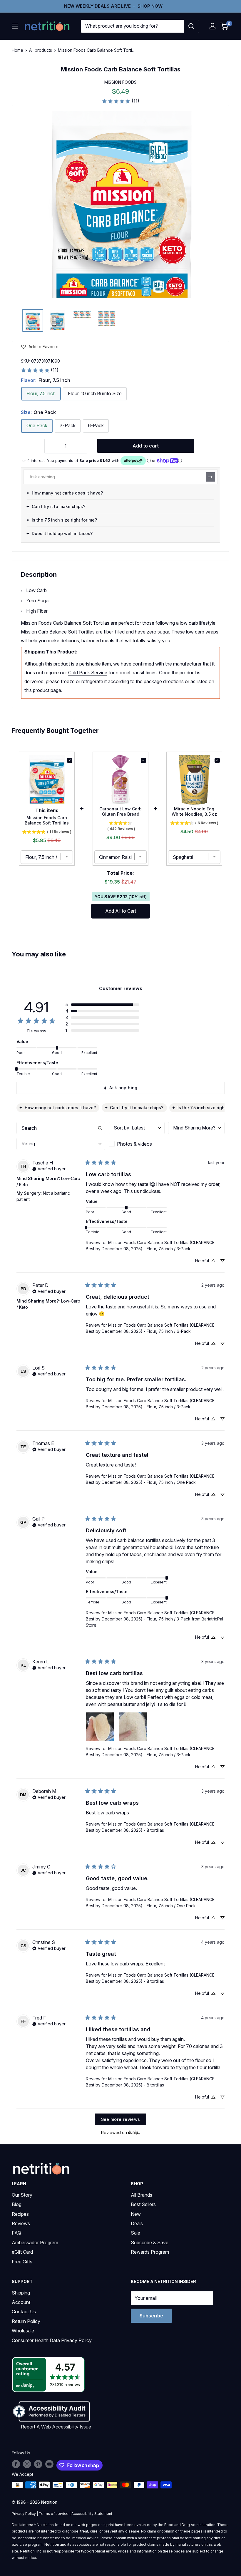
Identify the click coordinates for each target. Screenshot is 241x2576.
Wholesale (23, 2331)
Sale (135, 2233)
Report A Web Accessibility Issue (56, 2427)
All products (41, 50)
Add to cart (146, 446)
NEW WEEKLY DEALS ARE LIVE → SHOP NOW (113, 6)
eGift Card (22, 2252)
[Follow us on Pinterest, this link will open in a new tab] (38, 2464)
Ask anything (123, 1088)
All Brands (142, 2195)
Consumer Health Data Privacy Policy (52, 2340)
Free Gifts (22, 2262)
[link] (120, 101)
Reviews (21, 2223)
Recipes (20, 2214)
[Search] (191, 26)
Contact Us (24, 2312)
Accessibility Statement (92, 2514)
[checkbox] (137, 1144)
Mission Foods (120, 82)
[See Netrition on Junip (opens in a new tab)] (134, 2132)
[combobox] (132, 26)
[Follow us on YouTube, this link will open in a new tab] (49, 2464)
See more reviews (121, 2119)
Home (17, 50)
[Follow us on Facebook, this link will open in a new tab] (16, 2464)
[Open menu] (15, 26)
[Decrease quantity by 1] (50, 446)
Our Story (22, 2195)
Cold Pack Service (88, 673)
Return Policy (26, 2321)
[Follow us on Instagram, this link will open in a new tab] (27, 2464)
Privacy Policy (24, 2514)
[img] (33, 320)
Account (21, 2302)
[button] (212, 26)
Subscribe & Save (150, 2243)
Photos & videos (134, 1144)
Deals (137, 2223)
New (136, 2214)
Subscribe (151, 2316)
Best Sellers (143, 2204)
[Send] (210, 477)
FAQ (16, 2233)
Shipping (21, 2293)
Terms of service (54, 2514)
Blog (17, 2204)
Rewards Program (150, 2252)
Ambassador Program (35, 2243)
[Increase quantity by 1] (82, 446)
